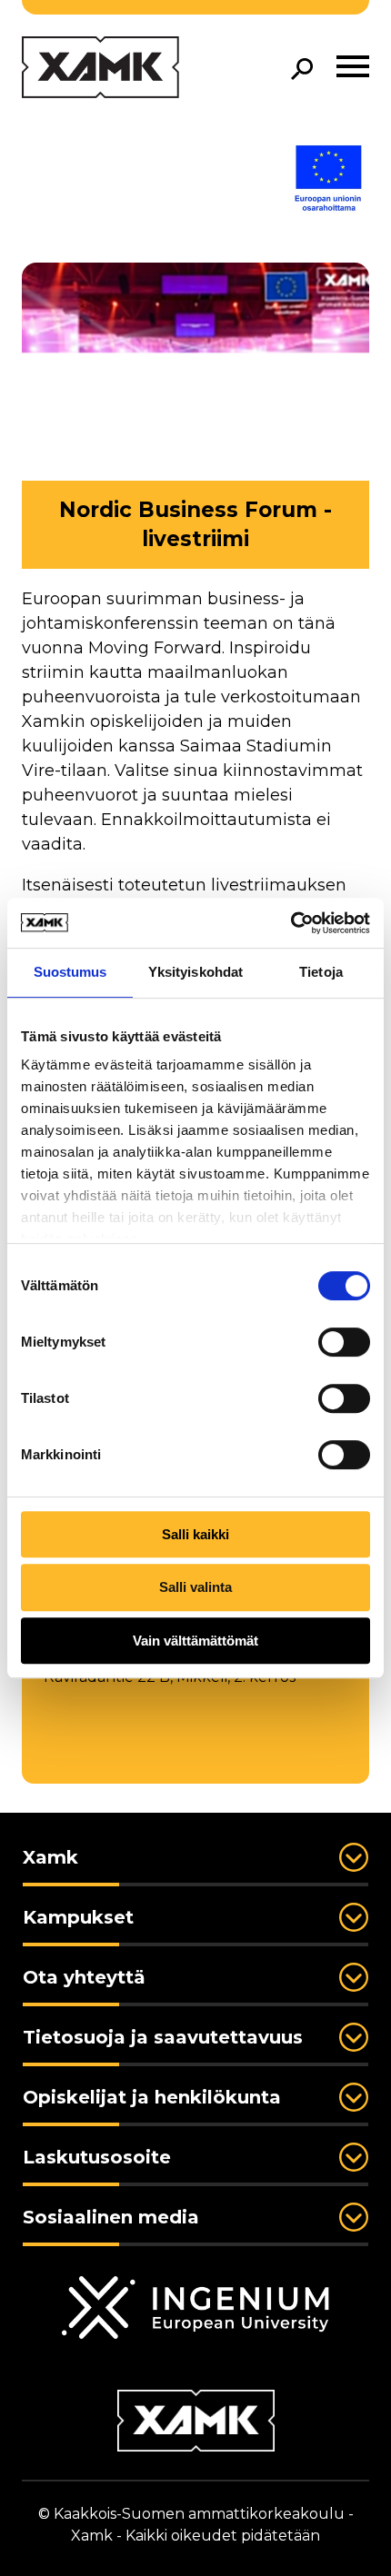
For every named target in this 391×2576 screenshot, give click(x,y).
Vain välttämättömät (195, 1641)
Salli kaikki (195, 1534)
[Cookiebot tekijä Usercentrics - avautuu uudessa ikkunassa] (291, 923)
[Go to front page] (100, 69)
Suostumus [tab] (70, 972)
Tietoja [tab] (321, 972)
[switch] (344, 1342)
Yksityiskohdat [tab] (195, 972)
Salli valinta (195, 1587)
